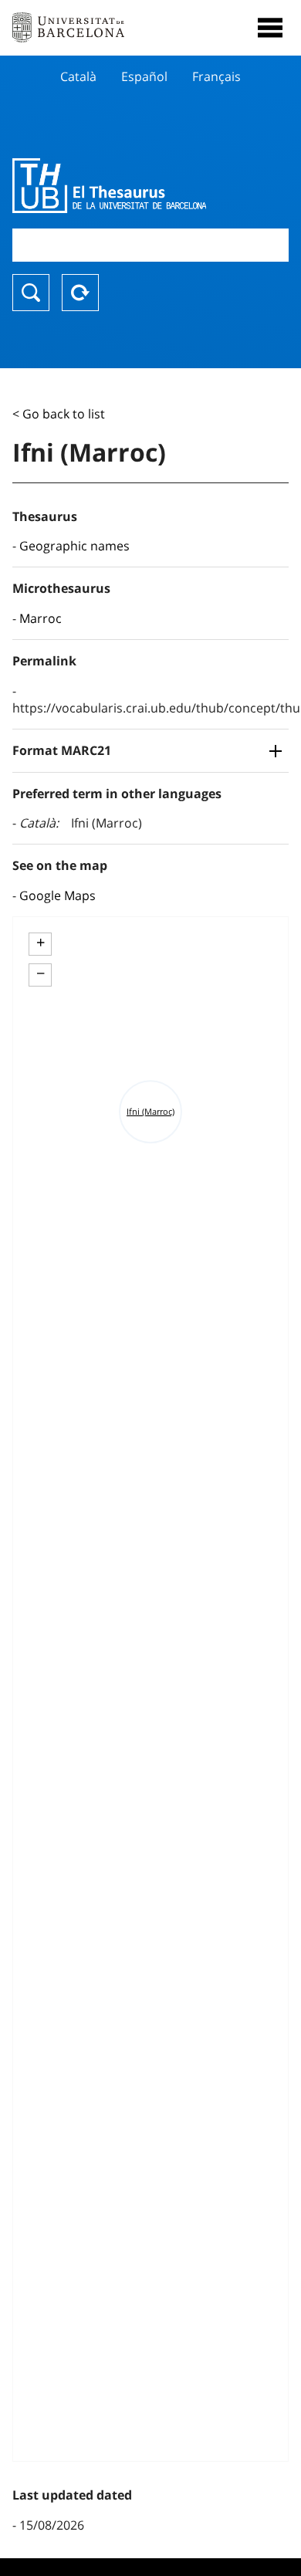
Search (31, 293)
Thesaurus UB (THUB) (109, 185)
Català (78, 76)
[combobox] (150, 245)
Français (216, 76)
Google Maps (57, 895)
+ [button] (41, 943)
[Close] (270, 28)
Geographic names (74, 546)
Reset (80, 293)
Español (144, 76)
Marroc (41, 618)
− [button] (41, 973)
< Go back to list (59, 414)
